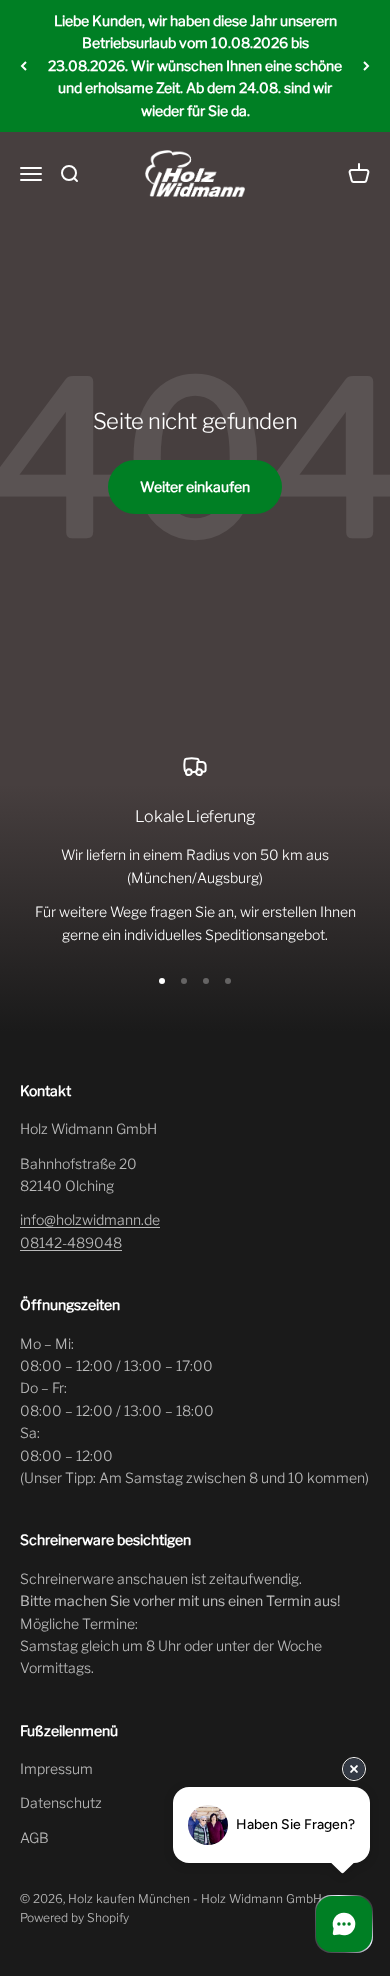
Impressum (56, 1768)
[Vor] (366, 66)
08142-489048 (71, 1242)
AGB (34, 1837)
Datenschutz (61, 1802)
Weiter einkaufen (195, 486)
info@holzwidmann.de (90, 1219)
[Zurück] (23, 66)
